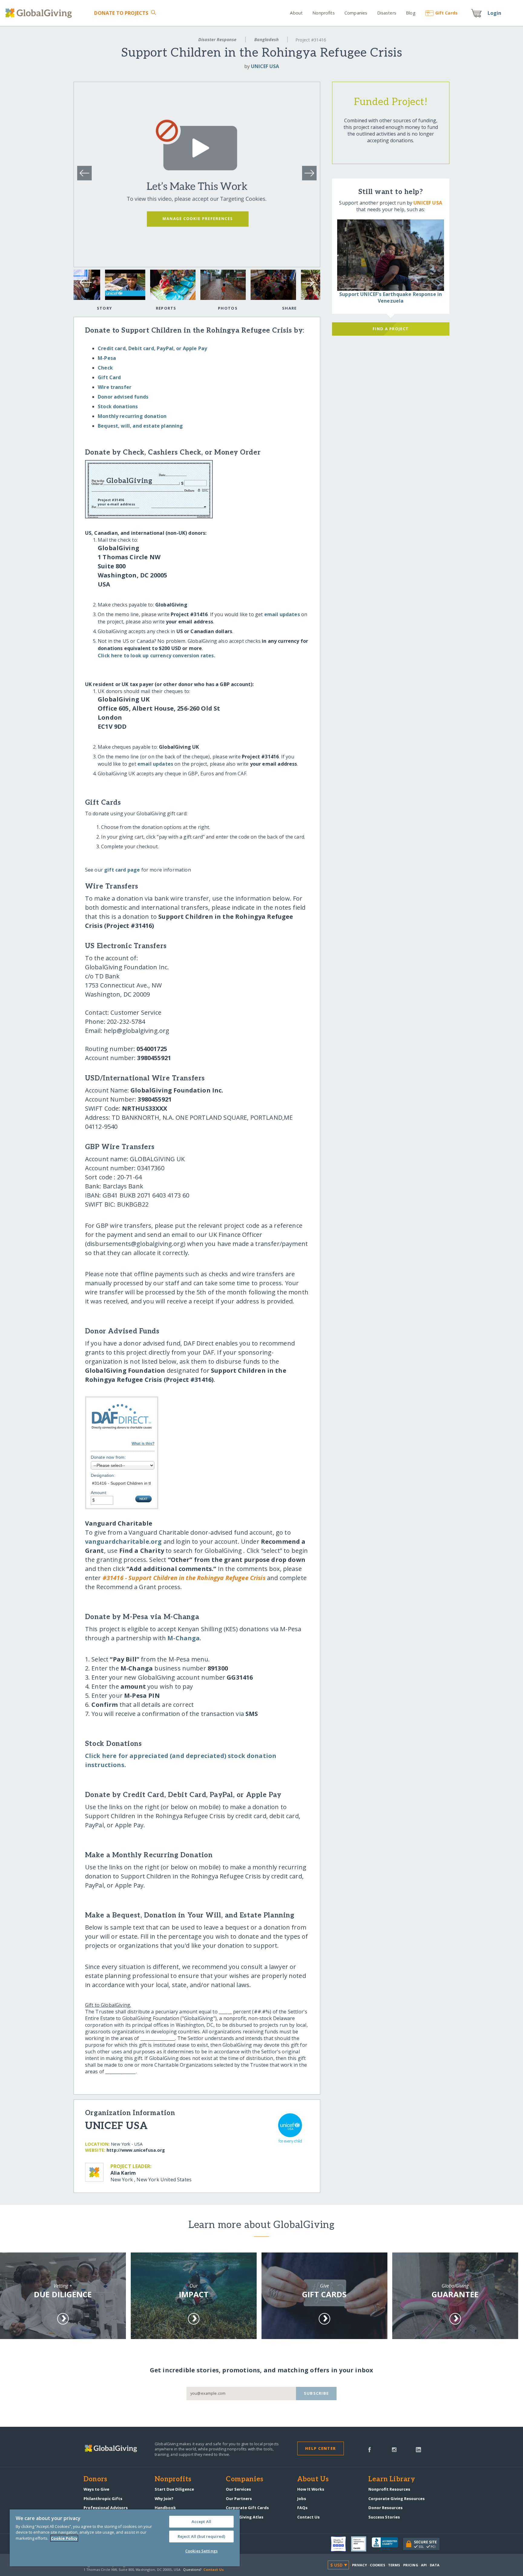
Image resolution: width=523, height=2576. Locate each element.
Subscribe (316, 2393)
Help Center (320, 2448)
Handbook (165, 2508)
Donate (121, 13)
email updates (282, 614)
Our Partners (239, 2499)
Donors (95, 2479)
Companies (356, 13)
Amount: (99, 1493)
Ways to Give (96, 2489)
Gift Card (109, 377)
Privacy (360, 2565)
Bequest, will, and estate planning (140, 426)
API (424, 2565)
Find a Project (391, 329)
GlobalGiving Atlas (245, 2517)
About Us (313, 2479)
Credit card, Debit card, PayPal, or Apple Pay (152, 348)
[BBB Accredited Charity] (387, 2544)
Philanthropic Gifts (103, 2499)
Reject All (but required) (201, 2536)
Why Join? (164, 2499)
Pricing (411, 2565)
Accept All (201, 2522)
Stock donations (118, 406)
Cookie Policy (64, 2538)
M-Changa (184, 1638)
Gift (446, 13)
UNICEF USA (265, 66)
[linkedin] (418, 2449)
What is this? (143, 1444)
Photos (228, 308)
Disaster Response (217, 39)
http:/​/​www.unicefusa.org (136, 2150)
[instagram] (394, 2449)
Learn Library (392, 2479)
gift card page (122, 870)
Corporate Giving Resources (396, 2499)
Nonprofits (323, 13)
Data (435, 2565)
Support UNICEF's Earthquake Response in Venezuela (391, 297)
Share (289, 308)
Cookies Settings (201, 2551)
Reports (166, 308)
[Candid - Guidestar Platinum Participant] (361, 2544)
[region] (125, 2538)
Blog (411, 13)
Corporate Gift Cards (247, 2508)
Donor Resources (385, 2508)
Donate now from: (108, 1457)
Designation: (103, 1475)
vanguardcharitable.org (123, 1541)
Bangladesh (266, 39)
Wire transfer (115, 387)
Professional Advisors (106, 2508)
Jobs (302, 2499)
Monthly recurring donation (132, 416)
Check (105, 368)
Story (104, 308)
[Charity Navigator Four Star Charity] (341, 2544)
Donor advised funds (123, 397)
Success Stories (384, 2517)
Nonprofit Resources (389, 2489)
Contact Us (308, 2517)
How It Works (311, 2489)
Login (495, 13)
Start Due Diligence (174, 2489)
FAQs (302, 2508)
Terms (394, 2565)
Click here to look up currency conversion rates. (156, 655)
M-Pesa (107, 358)
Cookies (378, 2565)
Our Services (238, 2489)
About (296, 13)
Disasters (386, 13)
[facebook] (370, 2449)
